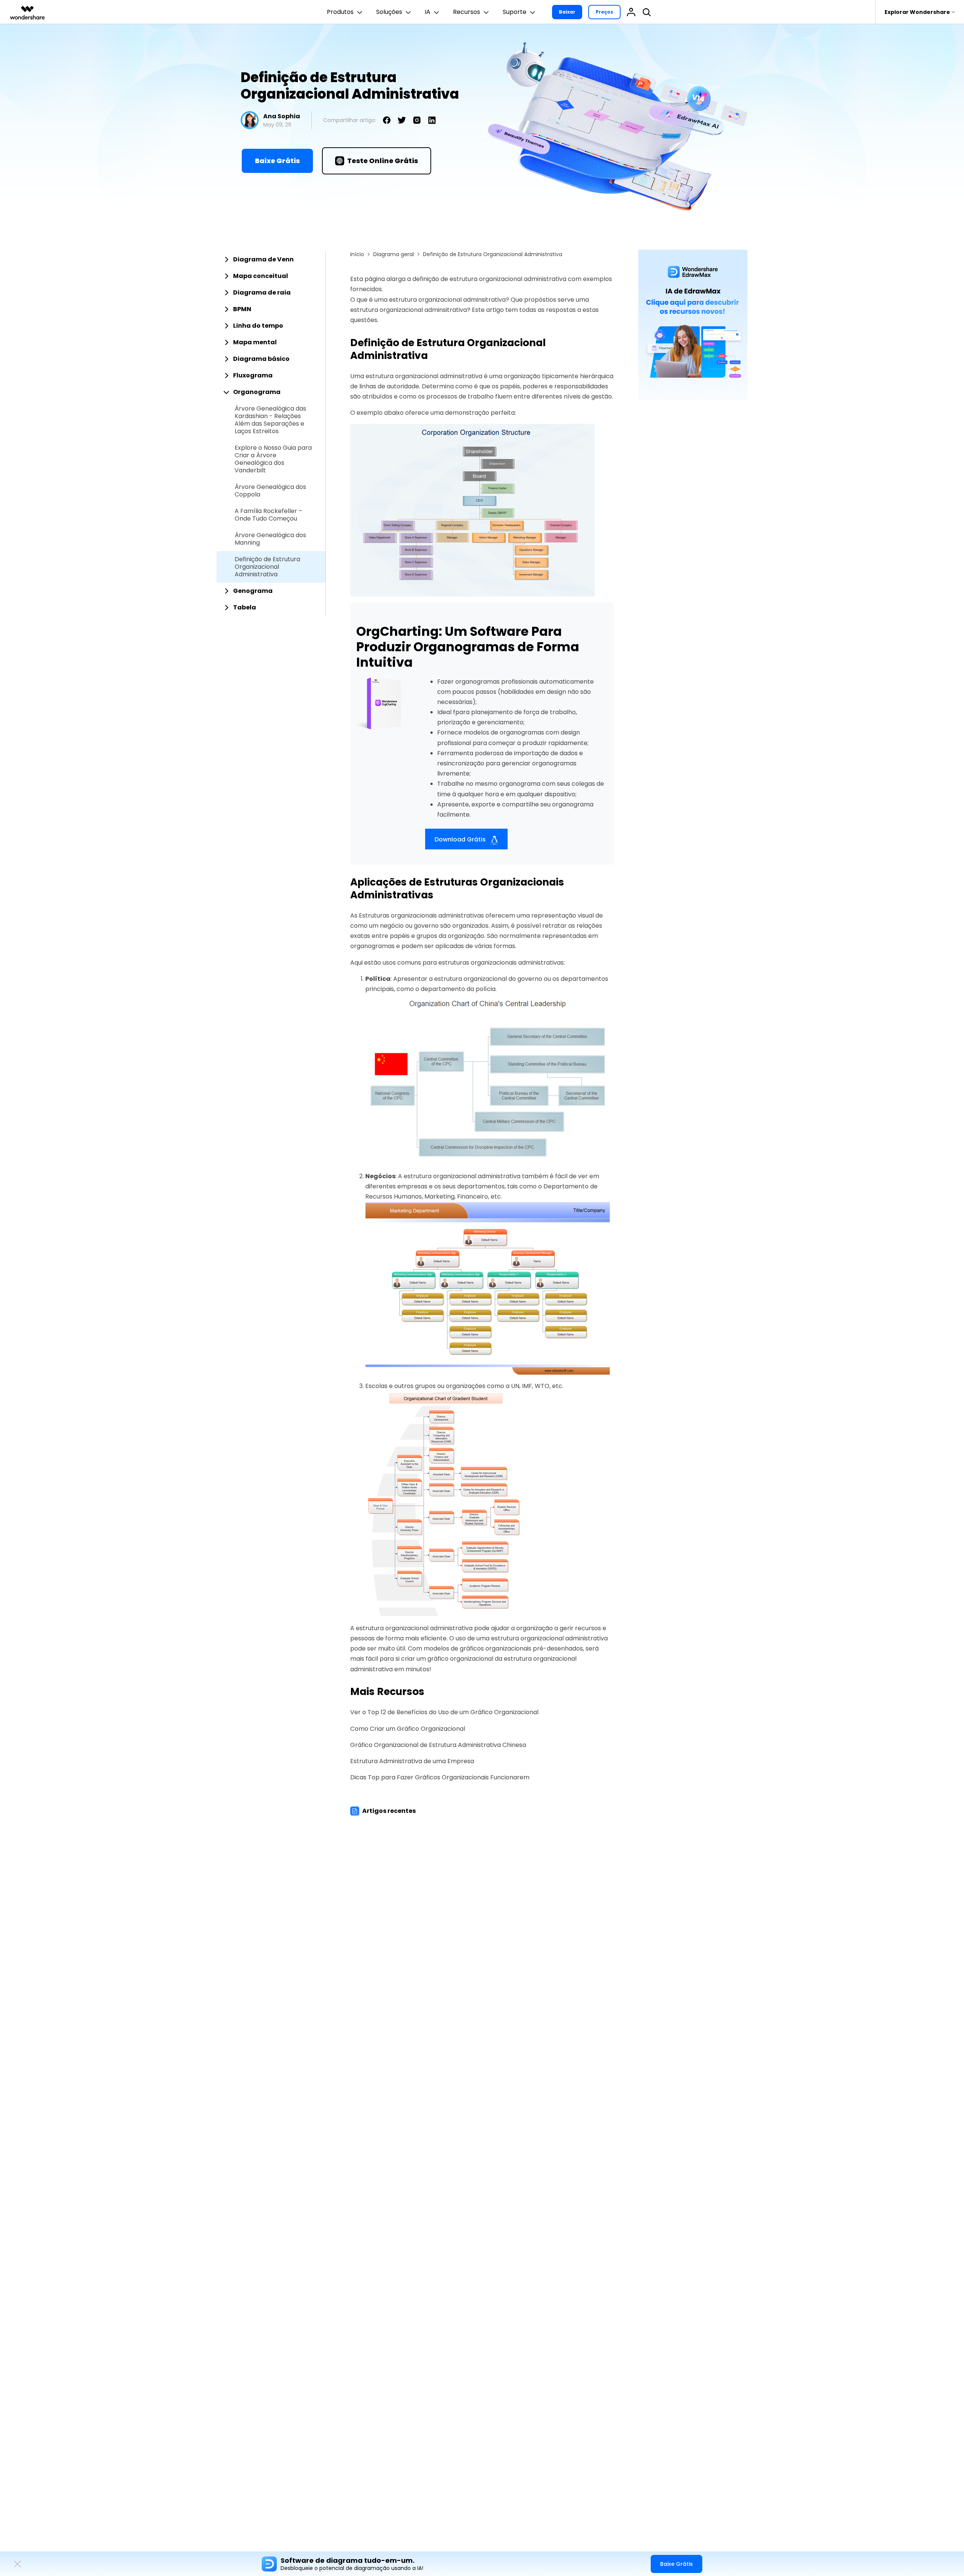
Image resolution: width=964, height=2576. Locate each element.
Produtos (340, 12)
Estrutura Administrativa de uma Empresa (412, 1761)
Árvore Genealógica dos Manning (270, 539)
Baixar (567, 12)
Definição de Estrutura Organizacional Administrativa (267, 567)
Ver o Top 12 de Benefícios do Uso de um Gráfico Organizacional (444, 1712)
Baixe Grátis (277, 161)
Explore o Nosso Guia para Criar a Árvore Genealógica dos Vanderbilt (273, 459)
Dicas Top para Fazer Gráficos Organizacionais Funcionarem (440, 1777)
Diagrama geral (394, 254)
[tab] (271, 260)
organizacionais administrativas (438, 915)
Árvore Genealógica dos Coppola (270, 491)
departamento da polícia (458, 989)
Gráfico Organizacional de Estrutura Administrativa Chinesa (438, 1745)
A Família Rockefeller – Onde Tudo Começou (268, 515)
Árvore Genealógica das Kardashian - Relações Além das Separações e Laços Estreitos (270, 420)
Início (357, 254)
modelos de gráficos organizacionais (478, 1648)
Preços (604, 12)
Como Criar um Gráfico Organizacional (408, 1729)
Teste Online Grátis (383, 161)
